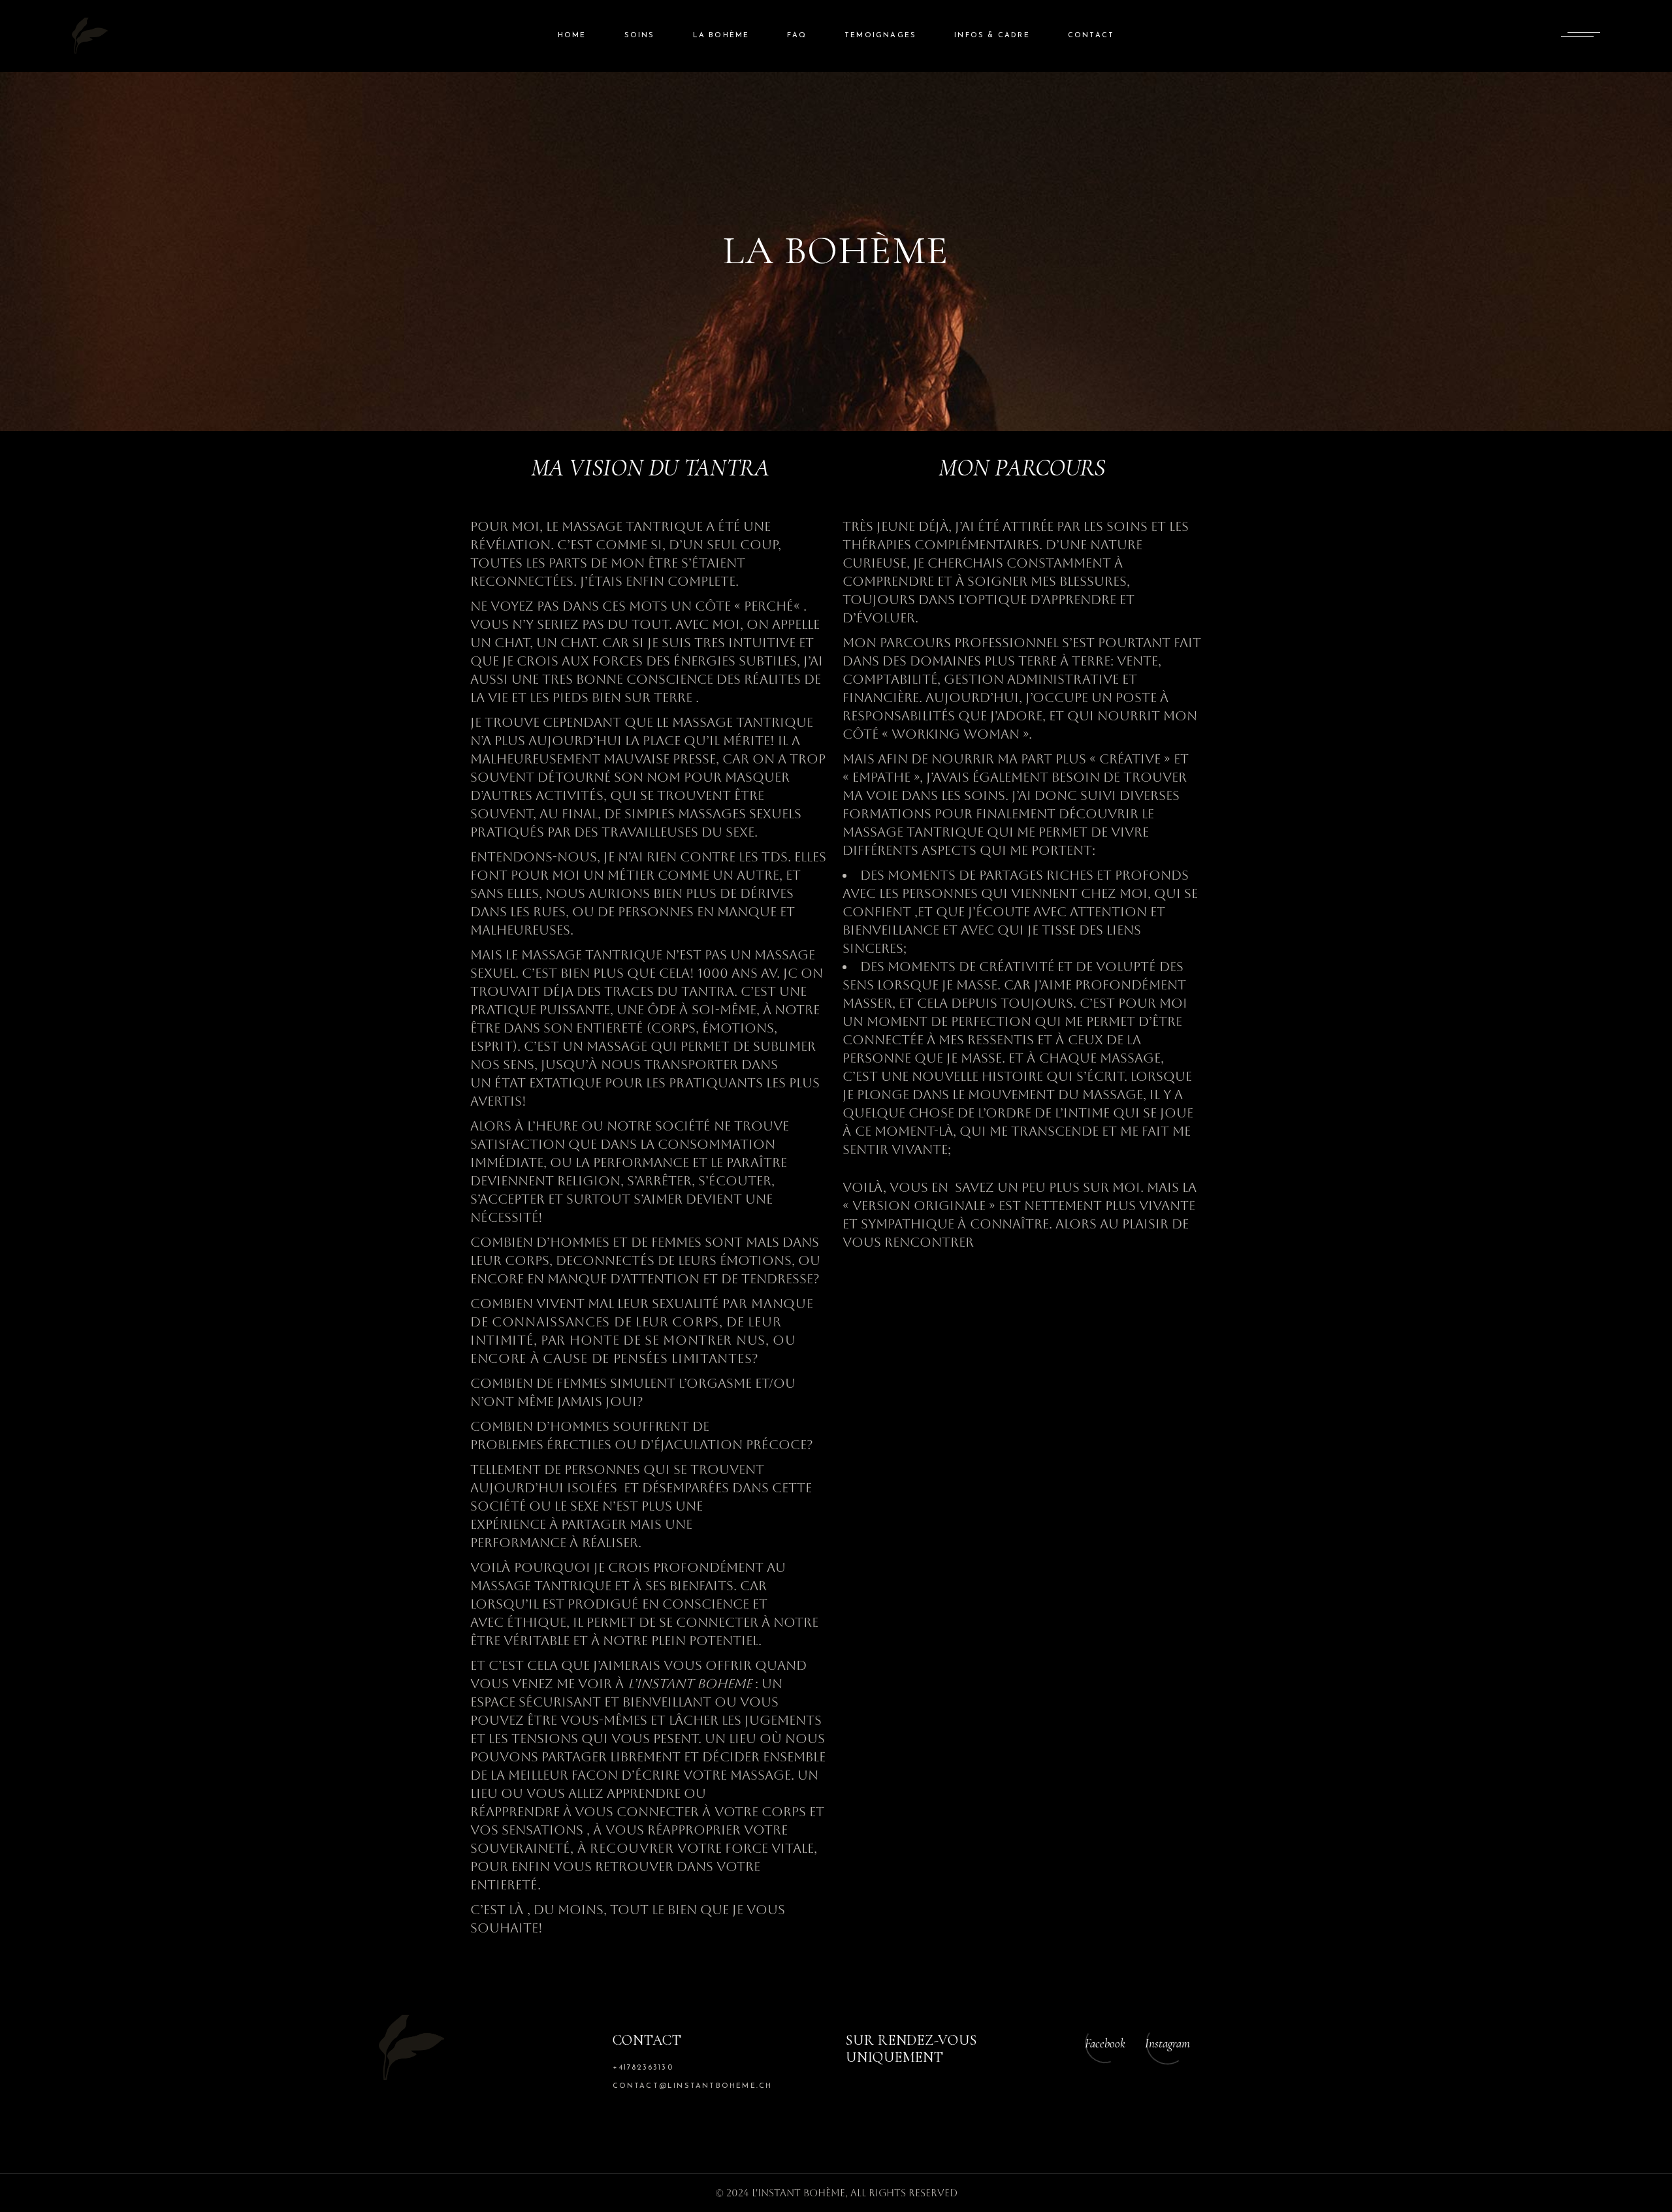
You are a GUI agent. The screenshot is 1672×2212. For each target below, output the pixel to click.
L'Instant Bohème (798, 2193)
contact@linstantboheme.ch (693, 2086)
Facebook (1105, 2043)
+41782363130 (643, 2068)
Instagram (1167, 2043)
